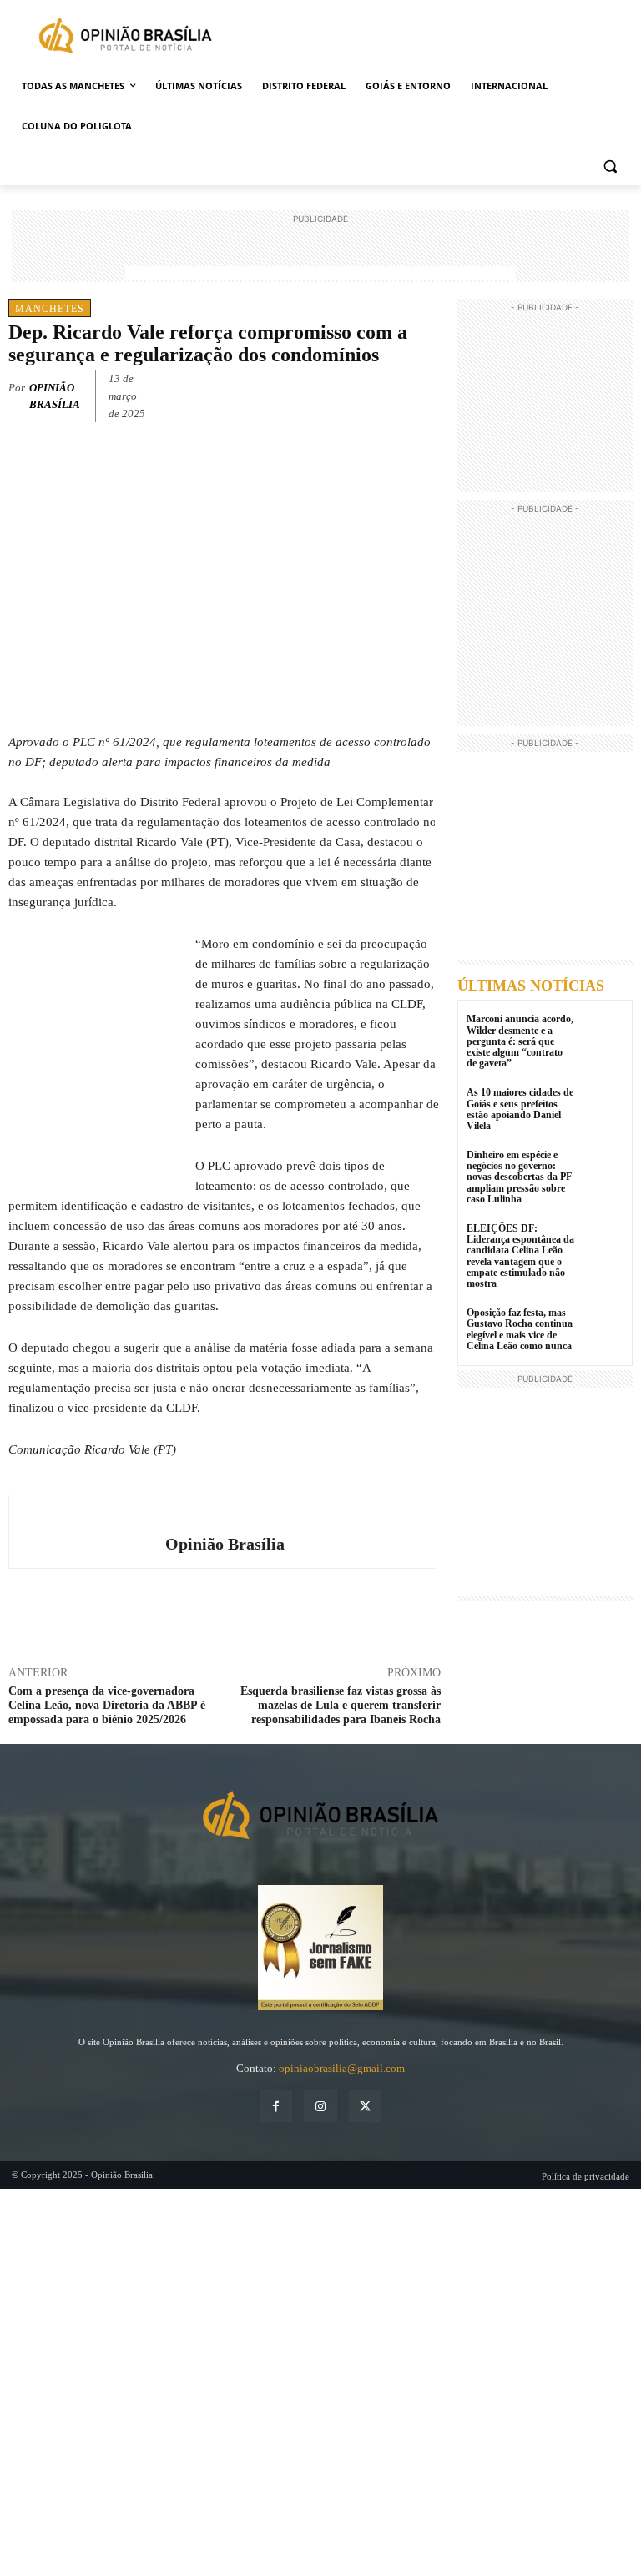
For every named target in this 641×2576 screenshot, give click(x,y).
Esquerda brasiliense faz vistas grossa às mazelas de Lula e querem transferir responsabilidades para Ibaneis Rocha (341, 1705)
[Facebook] (309, 393)
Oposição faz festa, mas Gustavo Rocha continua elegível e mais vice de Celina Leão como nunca (520, 1329)
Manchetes (50, 309)
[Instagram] (320, 2106)
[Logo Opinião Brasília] (125, 38)
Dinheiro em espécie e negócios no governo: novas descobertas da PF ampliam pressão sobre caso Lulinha (519, 1177)
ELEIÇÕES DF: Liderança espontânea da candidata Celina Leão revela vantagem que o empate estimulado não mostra (520, 1256)
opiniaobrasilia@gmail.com (342, 2068)
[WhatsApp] (386, 393)
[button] (610, 166)
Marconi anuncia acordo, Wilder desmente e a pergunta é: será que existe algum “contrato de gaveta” (520, 1041)
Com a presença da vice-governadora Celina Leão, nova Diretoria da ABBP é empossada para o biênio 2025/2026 (107, 1705)
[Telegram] (424, 393)
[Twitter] (347, 393)
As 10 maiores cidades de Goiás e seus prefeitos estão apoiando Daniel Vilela (520, 1109)
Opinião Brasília (55, 396)
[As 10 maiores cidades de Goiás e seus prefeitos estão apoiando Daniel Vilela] (603, 1108)
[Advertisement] (320, 253)
